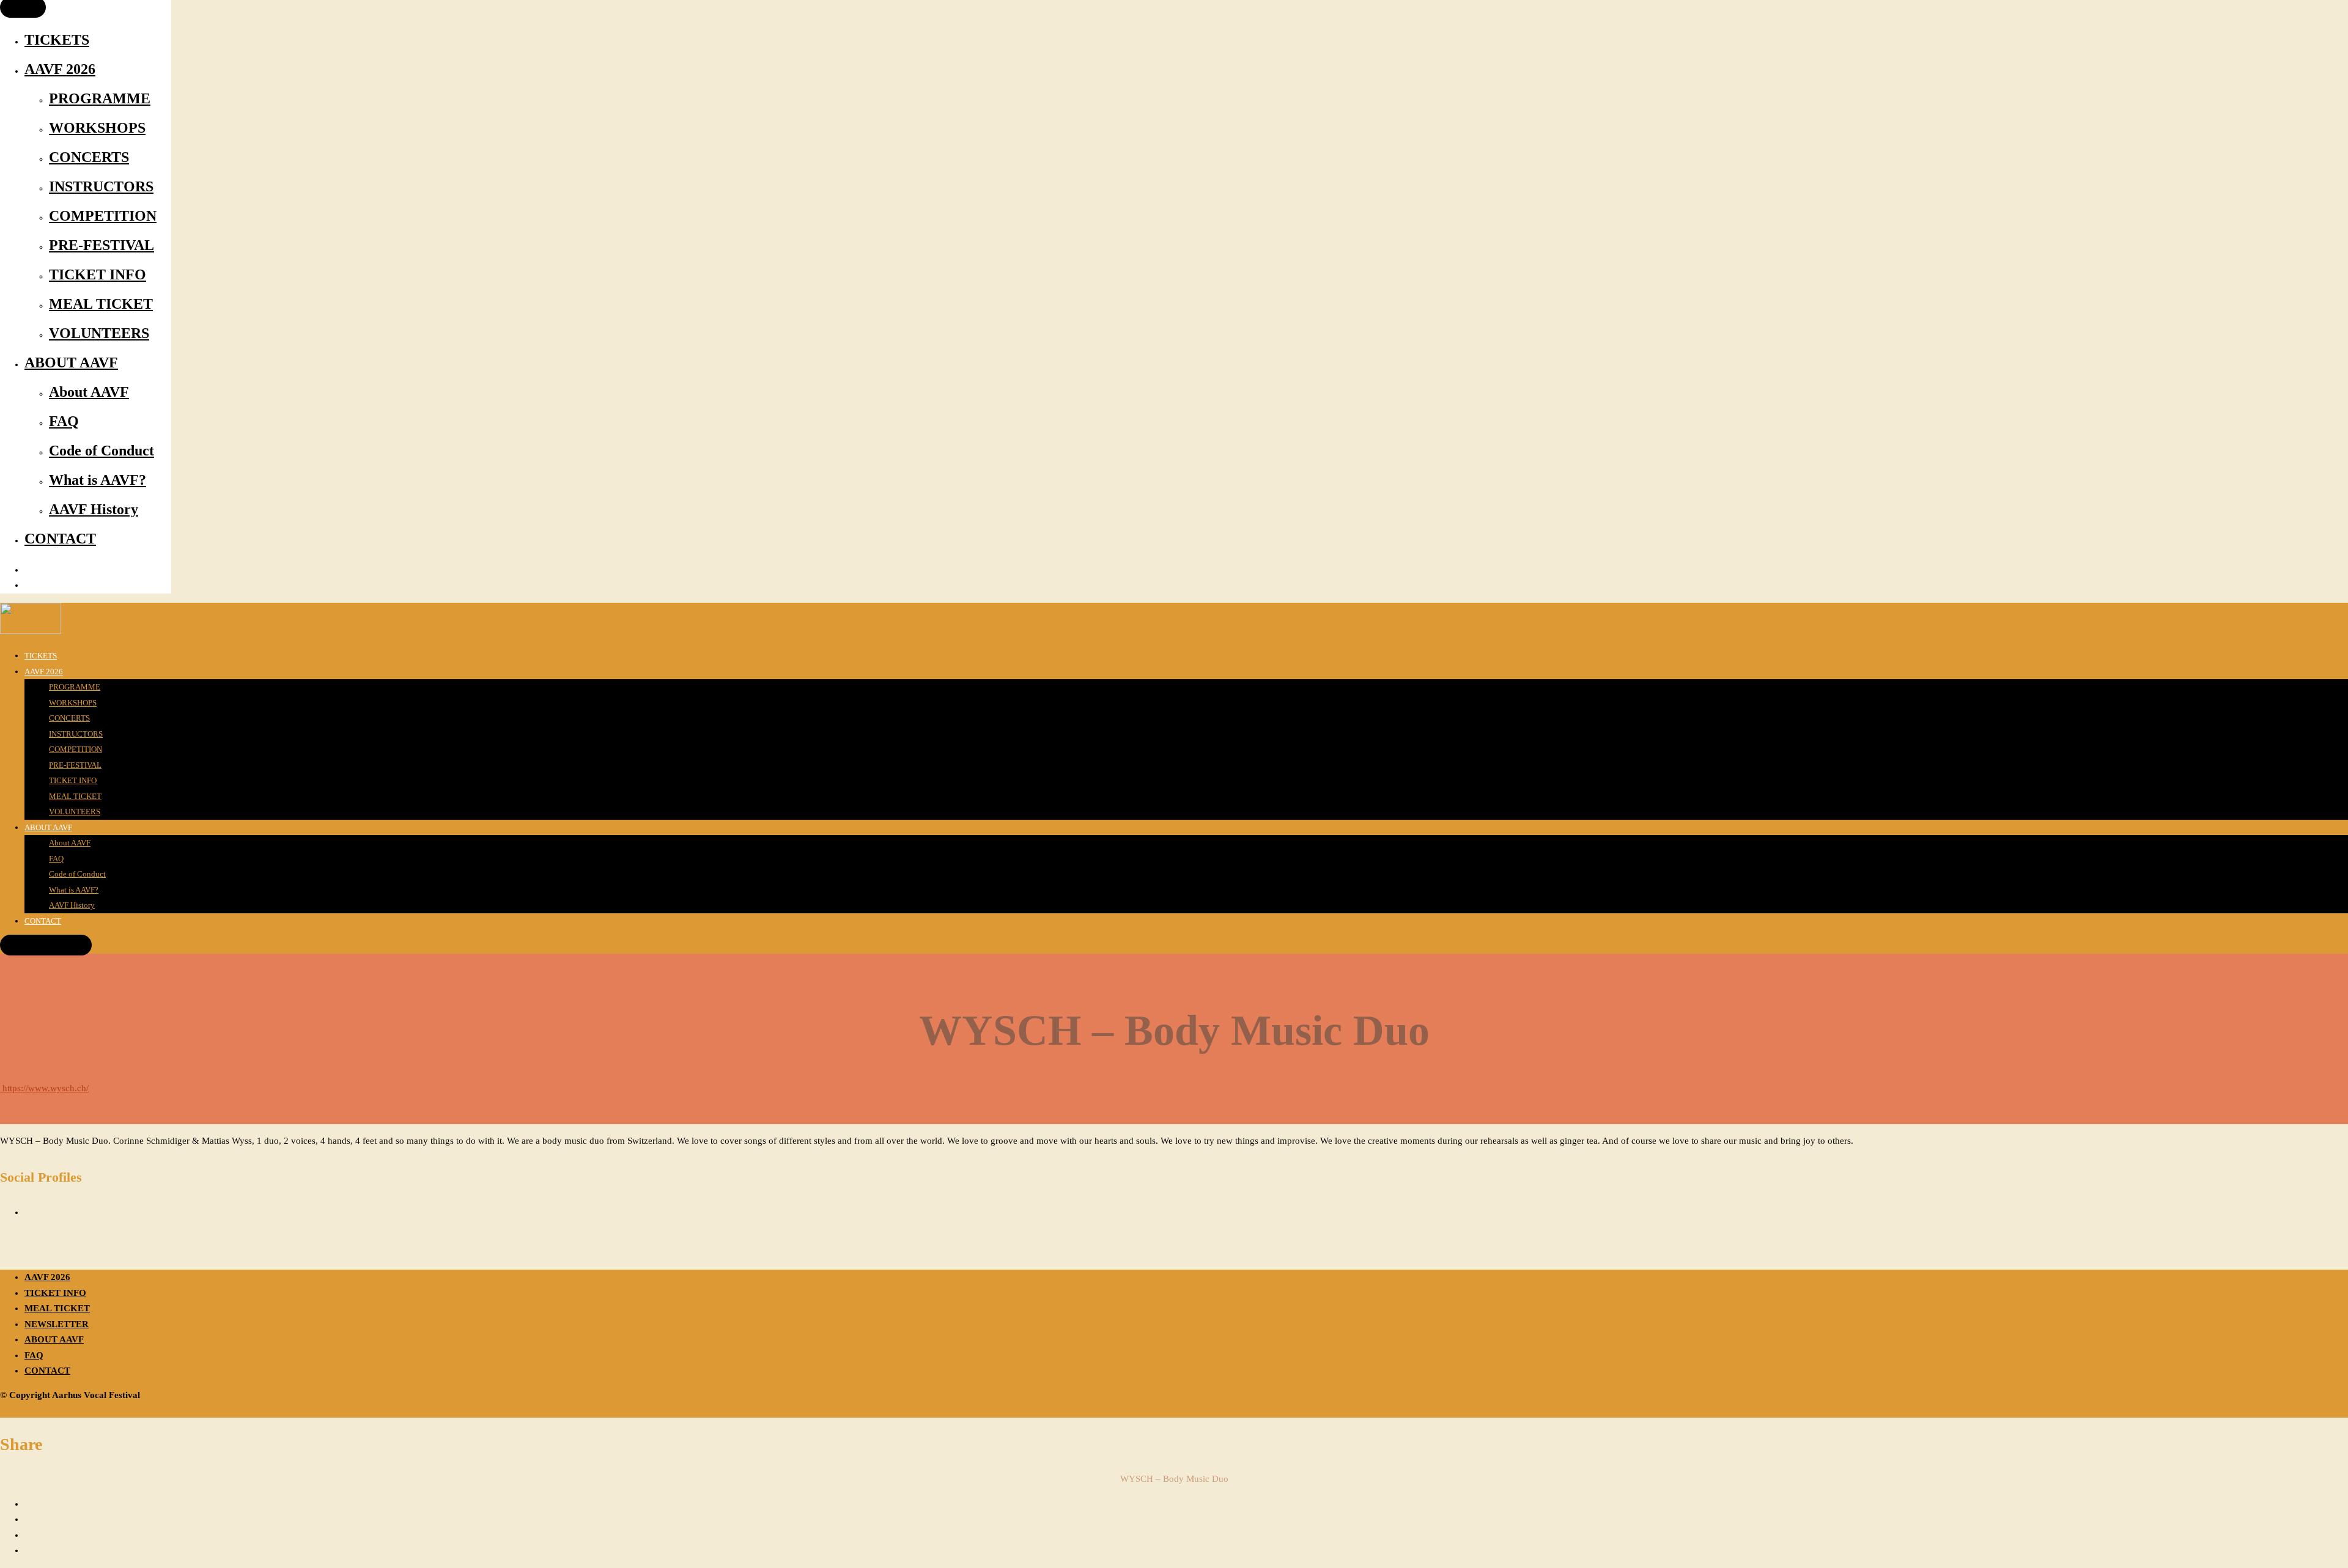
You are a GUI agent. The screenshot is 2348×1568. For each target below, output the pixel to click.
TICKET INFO (98, 274)
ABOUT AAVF (71, 363)
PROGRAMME (100, 98)
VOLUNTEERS (99, 333)
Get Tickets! (46, 945)
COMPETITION (103, 216)
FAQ (64, 421)
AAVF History (94, 509)
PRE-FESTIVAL (102, 245)
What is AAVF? (98, 480)
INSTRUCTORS (101, 186)
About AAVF (89, 392)
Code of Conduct (102, 451)
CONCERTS (89, 157)
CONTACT (60, 539)
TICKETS (57, 40)
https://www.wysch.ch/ (44, 1088)
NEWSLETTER (57, 1324)
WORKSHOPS (97, 128)
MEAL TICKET (101, 304)
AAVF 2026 (60, 69)
